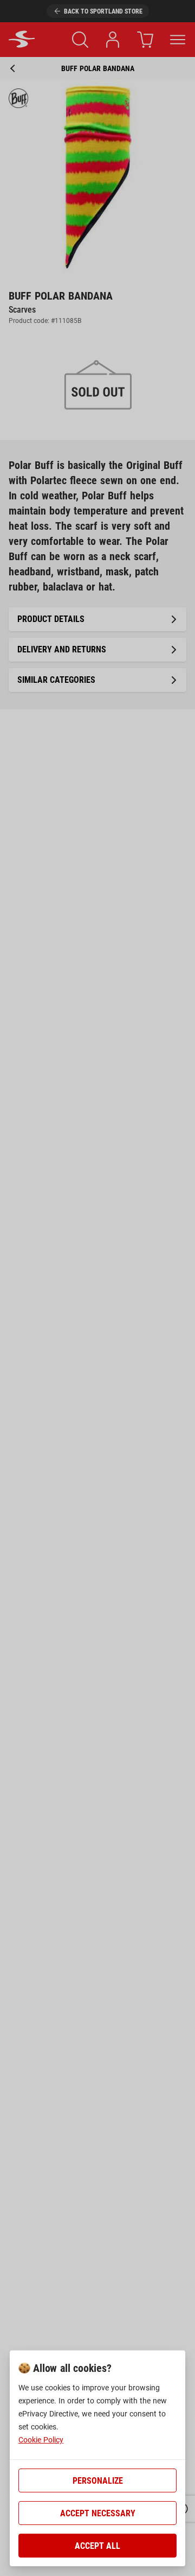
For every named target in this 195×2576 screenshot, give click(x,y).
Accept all (97, 2546)
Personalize (98, 2481)
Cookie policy (41, 2440)
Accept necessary (98, 2513)
